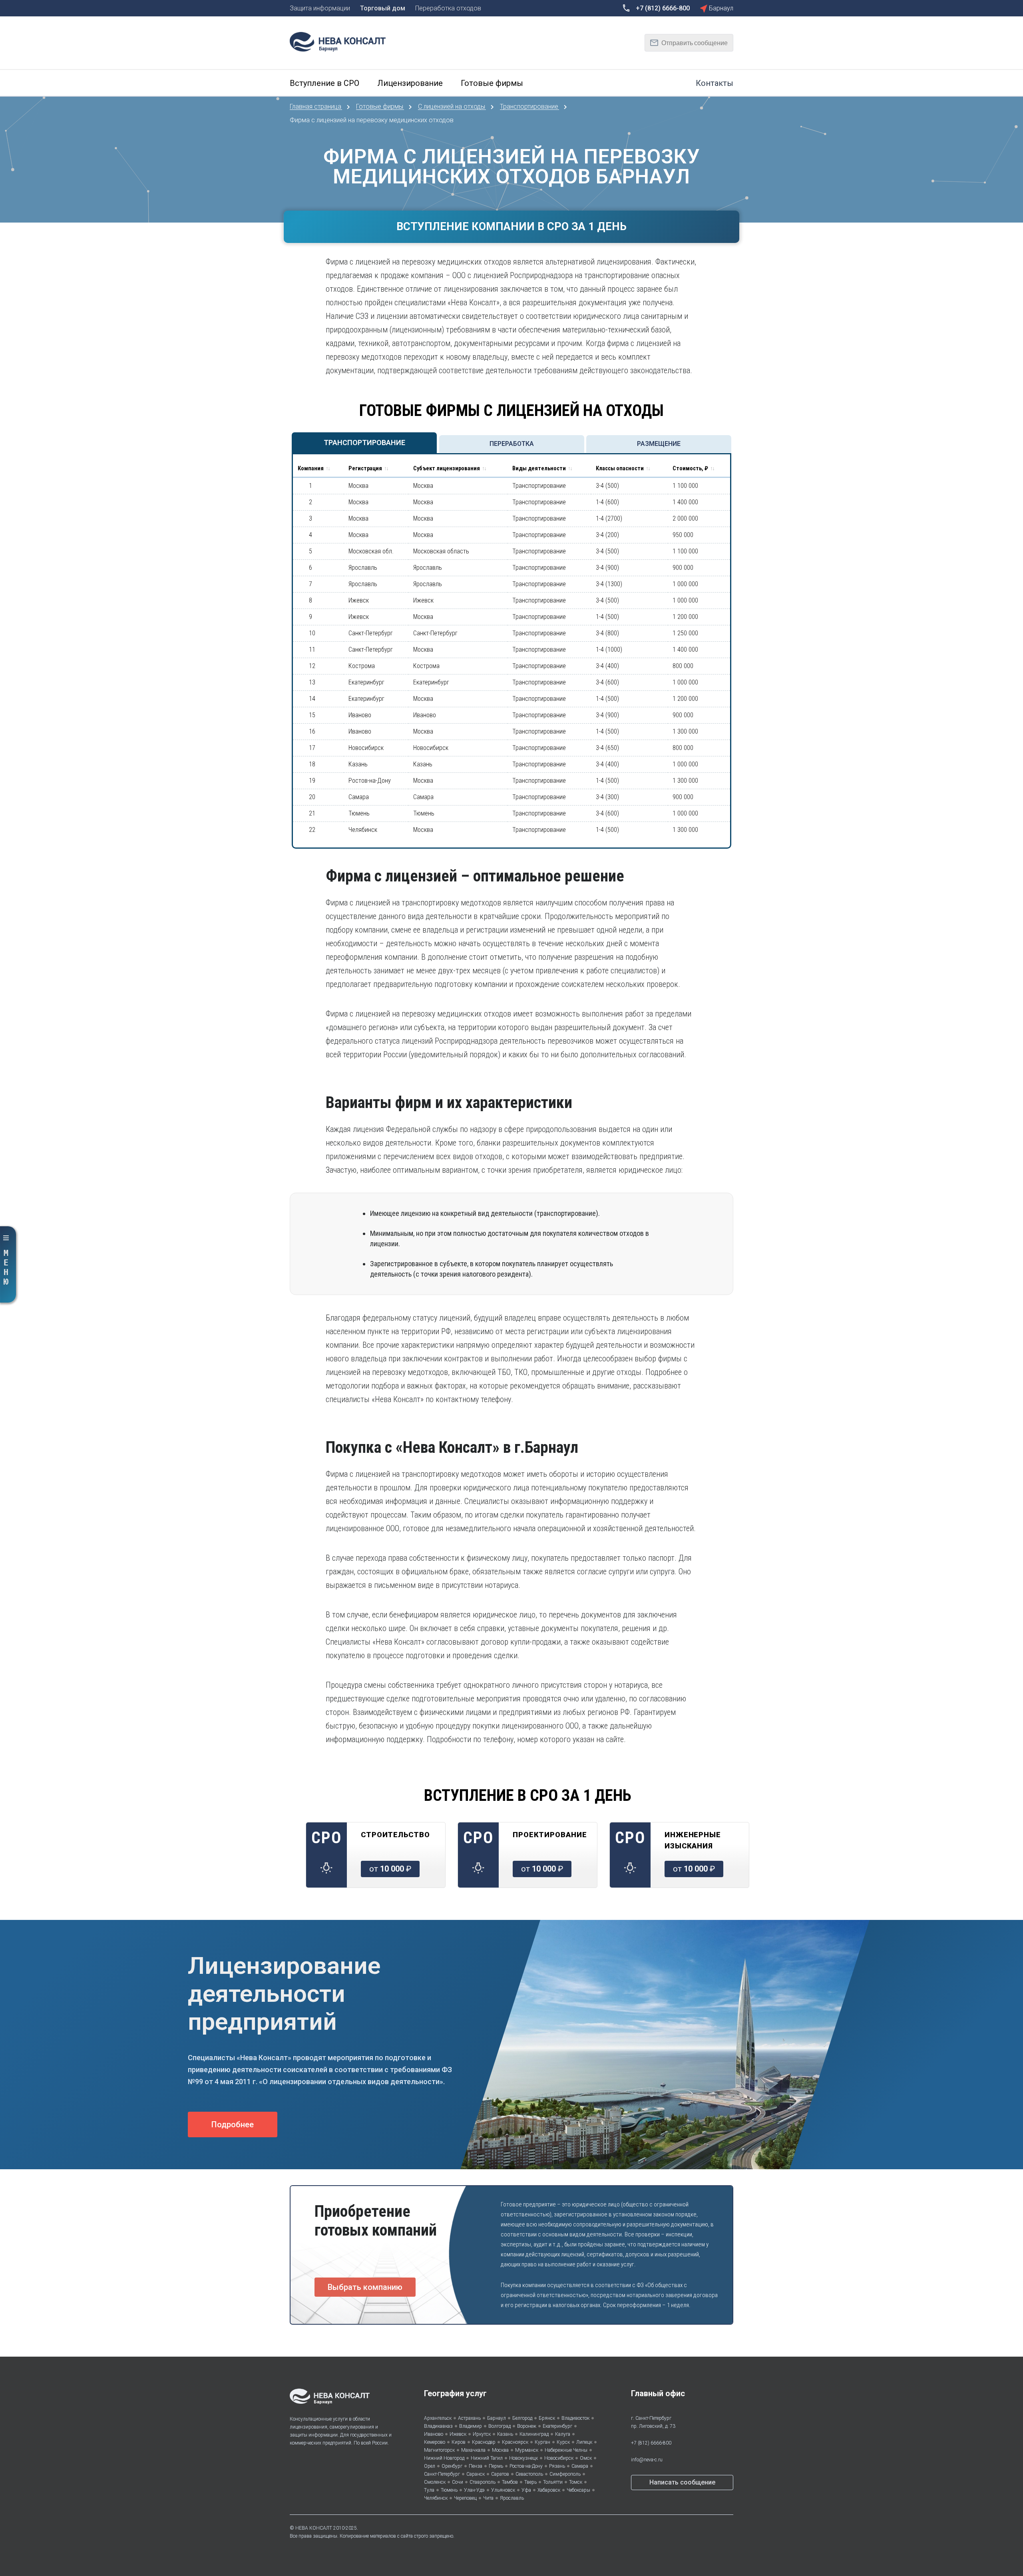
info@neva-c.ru (647, 2460)
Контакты (715, 83)
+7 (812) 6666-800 (651, 2443)
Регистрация (365, 468)
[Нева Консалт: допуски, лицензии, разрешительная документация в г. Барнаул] (342, 41)
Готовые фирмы (380, 106)
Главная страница (316, 106)
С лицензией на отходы (452, 106)
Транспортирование (530, 106)
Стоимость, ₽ (690, 468)
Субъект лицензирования (447, 468)
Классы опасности (620, 468)
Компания (311, 468)
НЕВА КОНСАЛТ (314, 2528)
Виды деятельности (539, 468)
